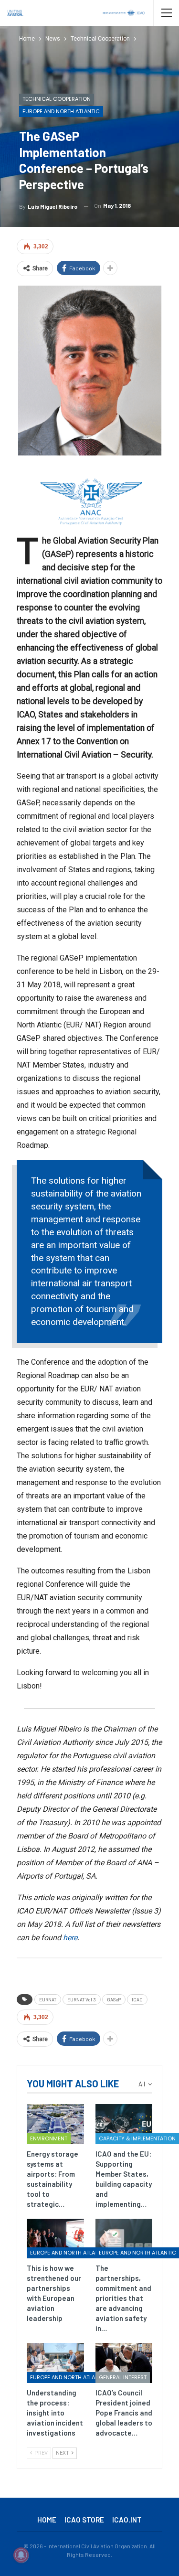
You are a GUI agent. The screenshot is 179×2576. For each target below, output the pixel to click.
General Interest (123, 2377)
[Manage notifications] (21, 2555)
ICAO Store (84, 2520)
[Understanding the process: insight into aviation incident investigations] (55, 2363)
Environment (49, 2138)
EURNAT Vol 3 (82, 1999)
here (70, 1938)
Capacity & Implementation (137, 2138)
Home (47, 2520)
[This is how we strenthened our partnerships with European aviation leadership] (55, 2239)
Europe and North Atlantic (61, 111)
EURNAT (48, 1999)
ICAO (137, 1999)
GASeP (114, 1999)
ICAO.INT (127, 2520)
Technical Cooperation (57, 99)
